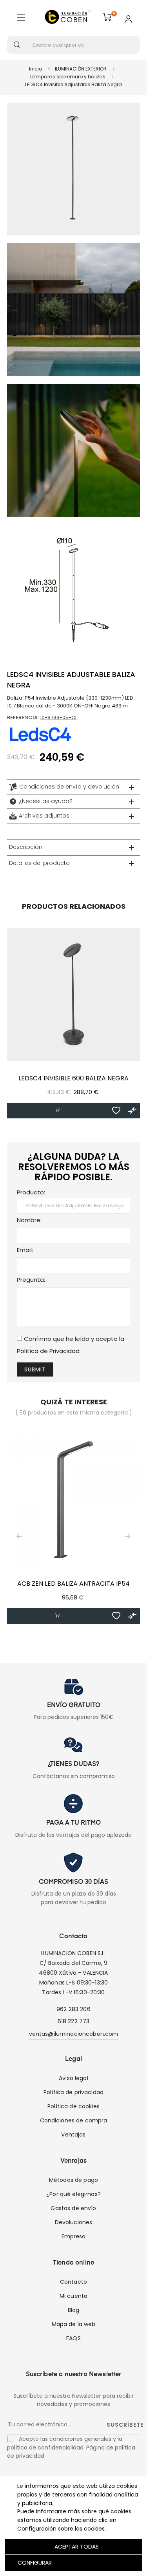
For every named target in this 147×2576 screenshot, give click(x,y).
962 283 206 (73, 2009)
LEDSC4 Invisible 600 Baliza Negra (73, 1078)
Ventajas (73, 2135)
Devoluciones (74, 2222)
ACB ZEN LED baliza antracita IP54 (73, 1584)
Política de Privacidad (48, 1351)
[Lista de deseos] (116, 1111)
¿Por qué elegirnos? (73, 2194)
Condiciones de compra (74, 2120)
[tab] (73, 787)
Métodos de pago (73, 2180)
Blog (74, 2310)
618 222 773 (74, 2021)
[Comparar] (132, 1111)
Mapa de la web (74, 2324)
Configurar (34, 2563)
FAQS (73, 2338)
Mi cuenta (73, 2296)
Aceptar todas (77, 2547)
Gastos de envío (73, 2208)
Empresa (74, 2236)
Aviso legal (73, 2078)
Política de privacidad (73, 2092)
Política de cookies (73, 2106)
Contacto (73, 2282)
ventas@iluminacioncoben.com (74, 2034)
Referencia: (23, 717)
